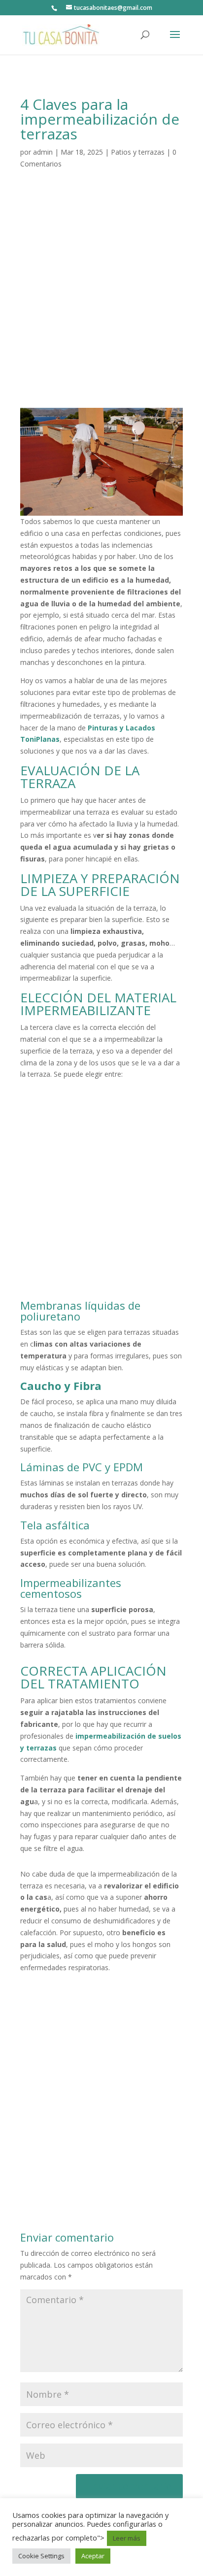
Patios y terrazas (138, 152)
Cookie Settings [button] (41, 2556)
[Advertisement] (101, 301)
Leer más (127, 2538)
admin (43, 152)
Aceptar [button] (93, 2556)
